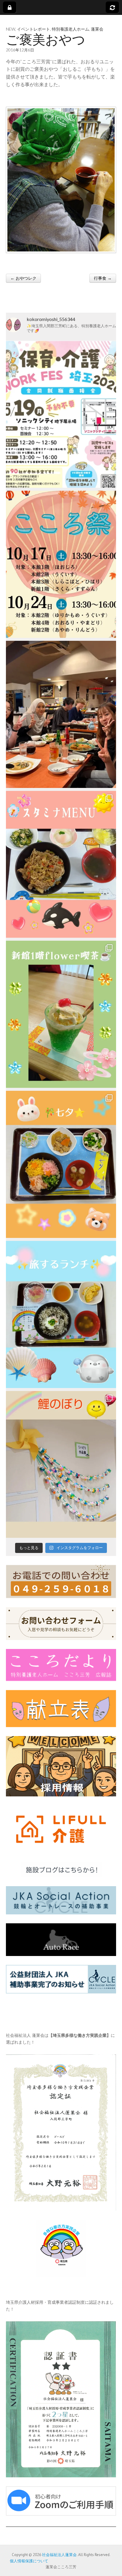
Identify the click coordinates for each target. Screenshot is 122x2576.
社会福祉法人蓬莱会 (59, 2555)
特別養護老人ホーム (70, 29)
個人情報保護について (27, 2561)
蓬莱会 (97, 29)
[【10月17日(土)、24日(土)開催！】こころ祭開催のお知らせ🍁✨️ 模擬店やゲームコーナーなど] (61, 564)
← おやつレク (23, 278)
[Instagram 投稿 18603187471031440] (61, 1164)
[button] (61, 180)
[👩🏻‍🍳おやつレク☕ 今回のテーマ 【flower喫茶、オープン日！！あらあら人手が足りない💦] (61, 1014)
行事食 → (103, 278)
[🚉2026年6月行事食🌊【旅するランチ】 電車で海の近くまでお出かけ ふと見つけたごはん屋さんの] (61, 1314)
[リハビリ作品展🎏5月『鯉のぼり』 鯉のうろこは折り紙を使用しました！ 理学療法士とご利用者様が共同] (61, 1465)
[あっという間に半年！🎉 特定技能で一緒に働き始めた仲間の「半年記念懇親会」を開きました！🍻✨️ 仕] (61, 714)
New (11, 29)
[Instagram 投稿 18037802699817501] (61, 864)
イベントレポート (33, 29)
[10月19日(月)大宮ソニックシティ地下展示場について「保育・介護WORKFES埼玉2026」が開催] (61, 414)
